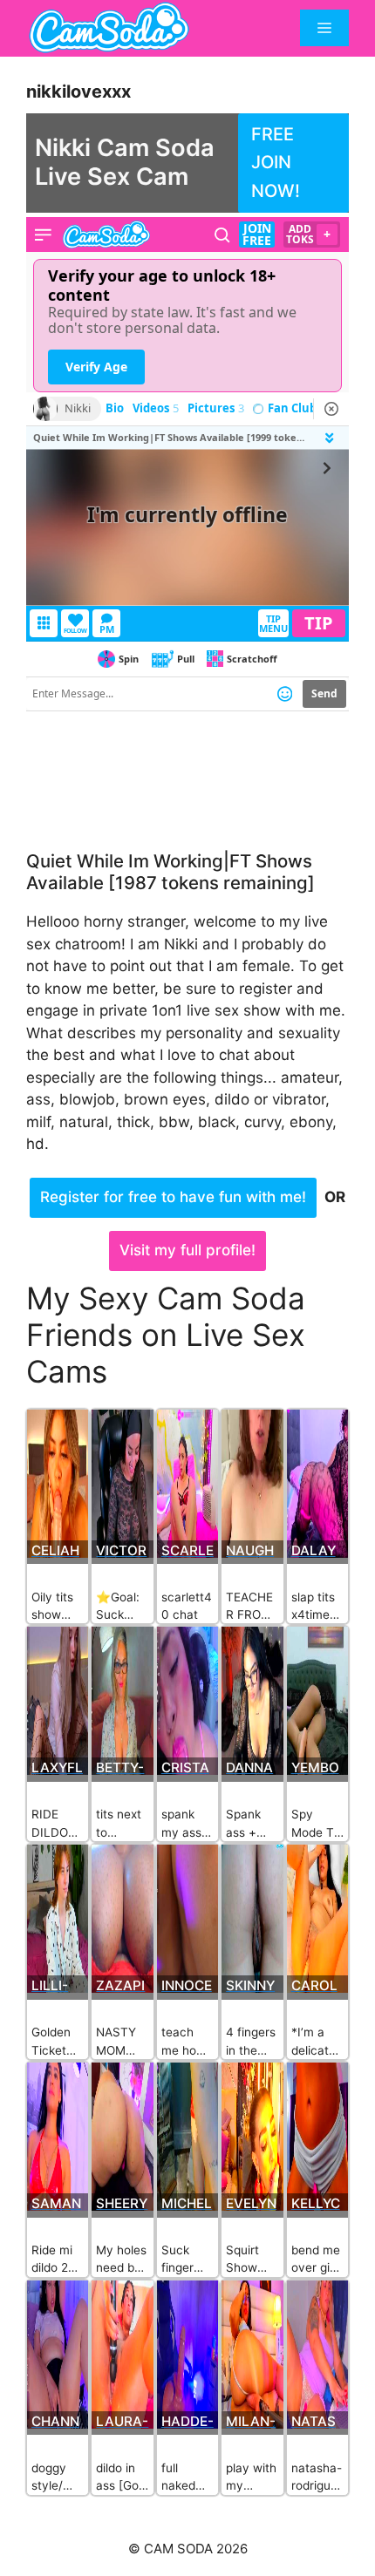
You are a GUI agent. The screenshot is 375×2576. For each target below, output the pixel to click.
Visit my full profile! (187, 1250)
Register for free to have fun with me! (173, 1197)
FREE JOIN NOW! (276, 163)
